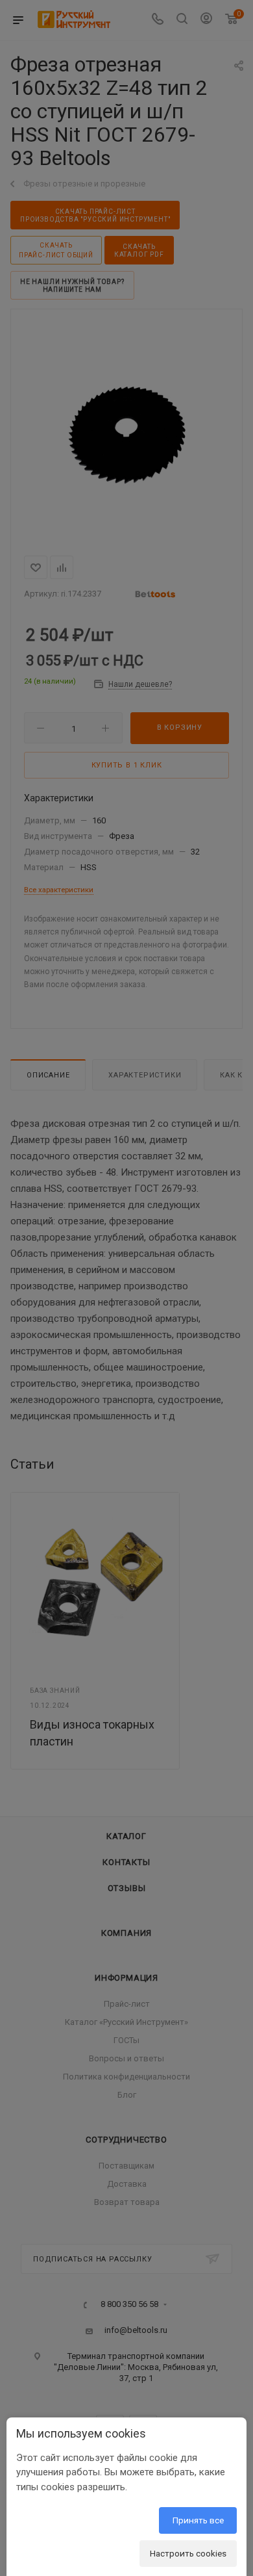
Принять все (198, 2520)
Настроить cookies (188, 2553)
